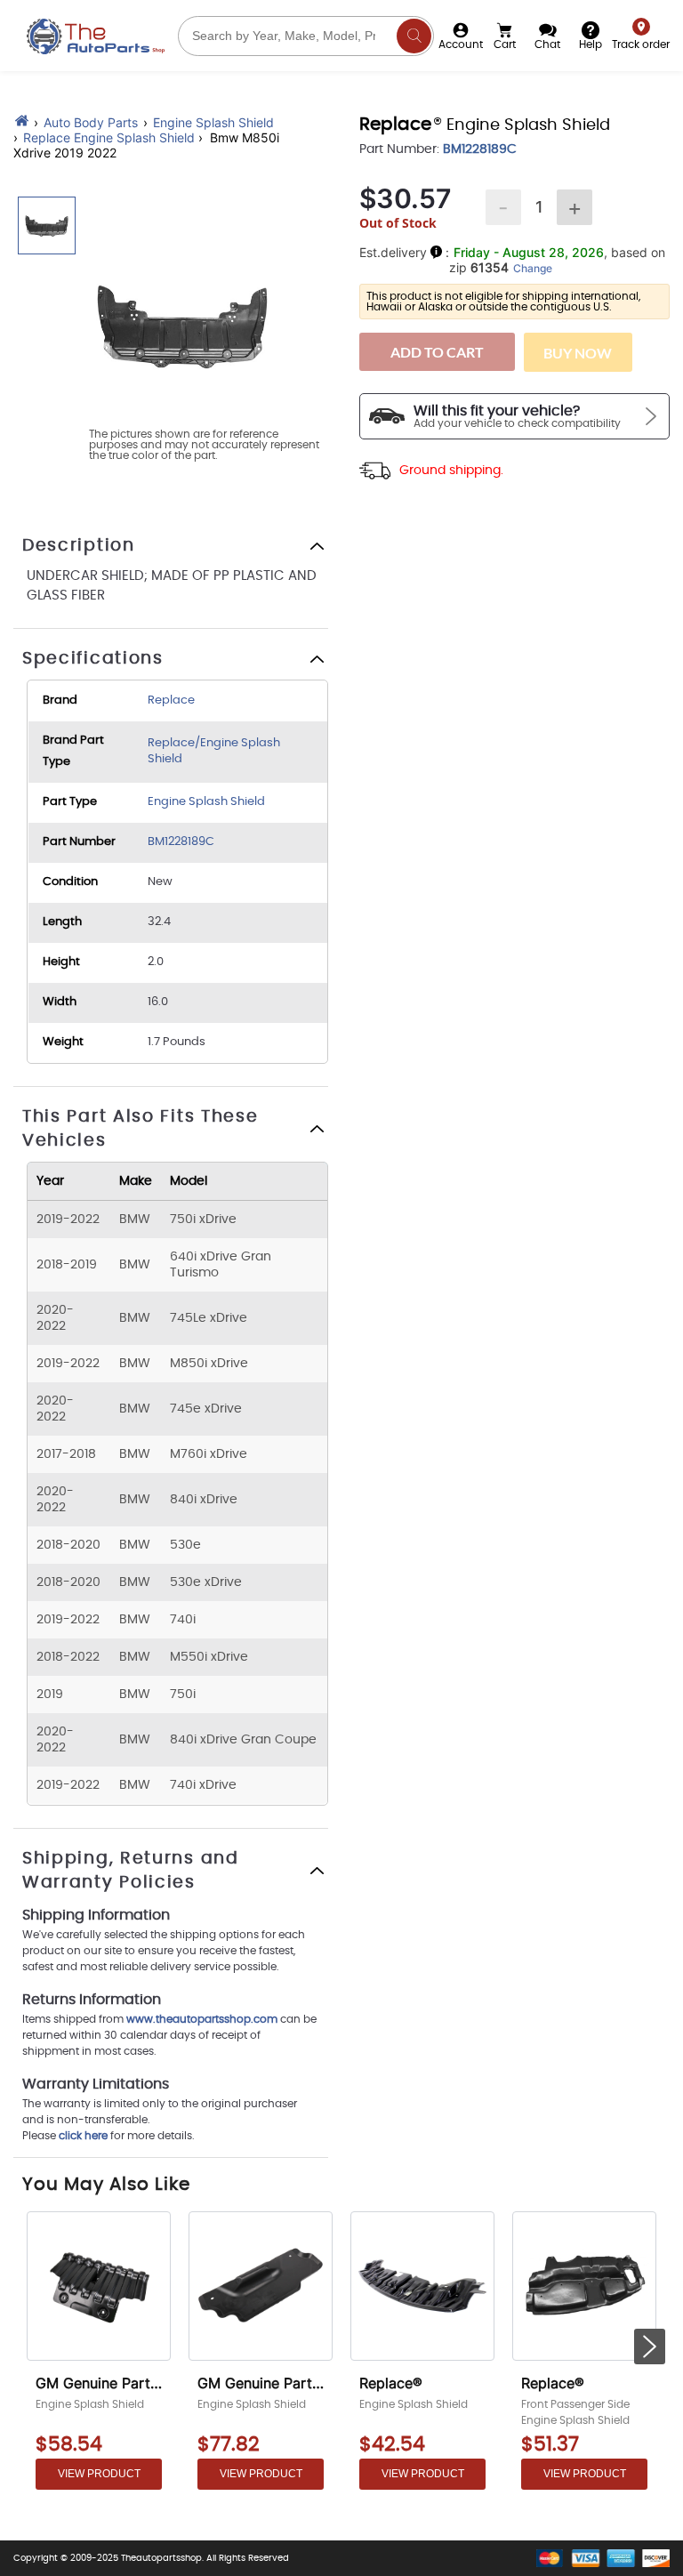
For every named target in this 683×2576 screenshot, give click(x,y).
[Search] (414, 36)
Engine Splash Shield (213, 122)
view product (99, 2474)
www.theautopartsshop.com (203, 2019)
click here (83, 2136)
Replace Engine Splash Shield (109, 137)
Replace (171, 700)
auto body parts (91, 122)
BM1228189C (181, 842)
